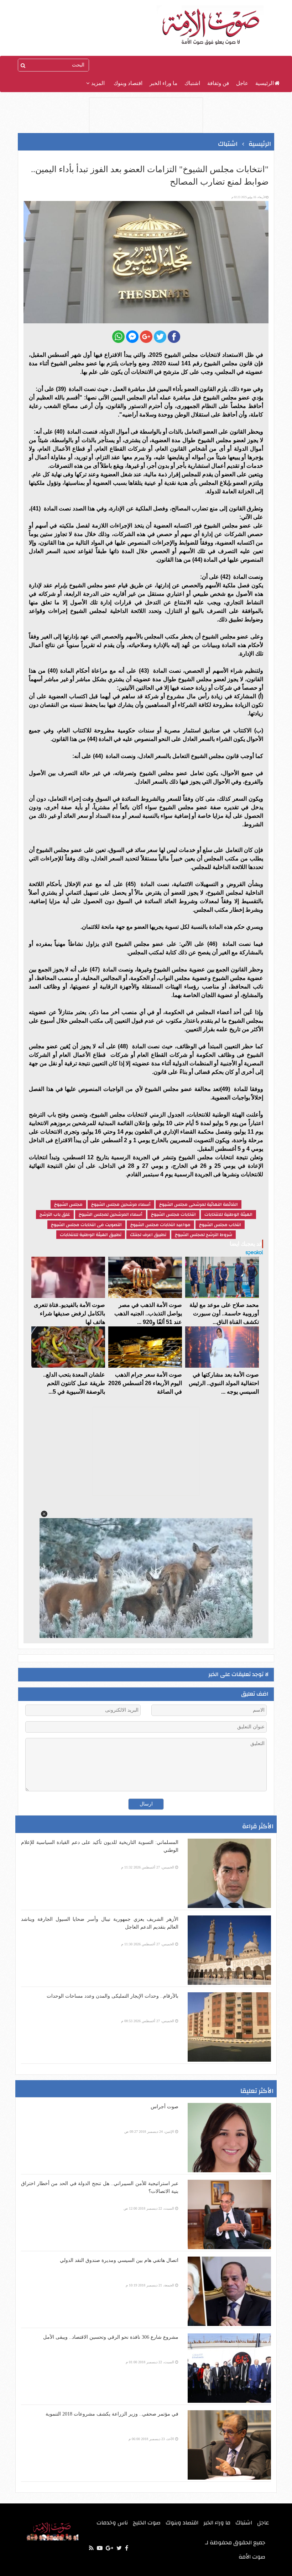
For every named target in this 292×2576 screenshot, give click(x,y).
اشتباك (192, 83)
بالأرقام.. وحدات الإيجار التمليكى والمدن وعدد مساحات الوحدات (113, 1996)
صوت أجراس (165, 2107)
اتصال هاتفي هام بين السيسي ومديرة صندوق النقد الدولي (119, 2260)
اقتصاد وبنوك (128, 83)
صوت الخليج (147, 2523)
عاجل (242, 83)
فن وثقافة (218, 83)
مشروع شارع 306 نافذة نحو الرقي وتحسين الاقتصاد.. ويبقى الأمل (111, 2337)
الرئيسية (265, 83)
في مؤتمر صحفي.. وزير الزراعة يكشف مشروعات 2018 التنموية (112, 2414)
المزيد (97, 83)
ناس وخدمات (112, 2523)
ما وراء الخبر (163, 83)
